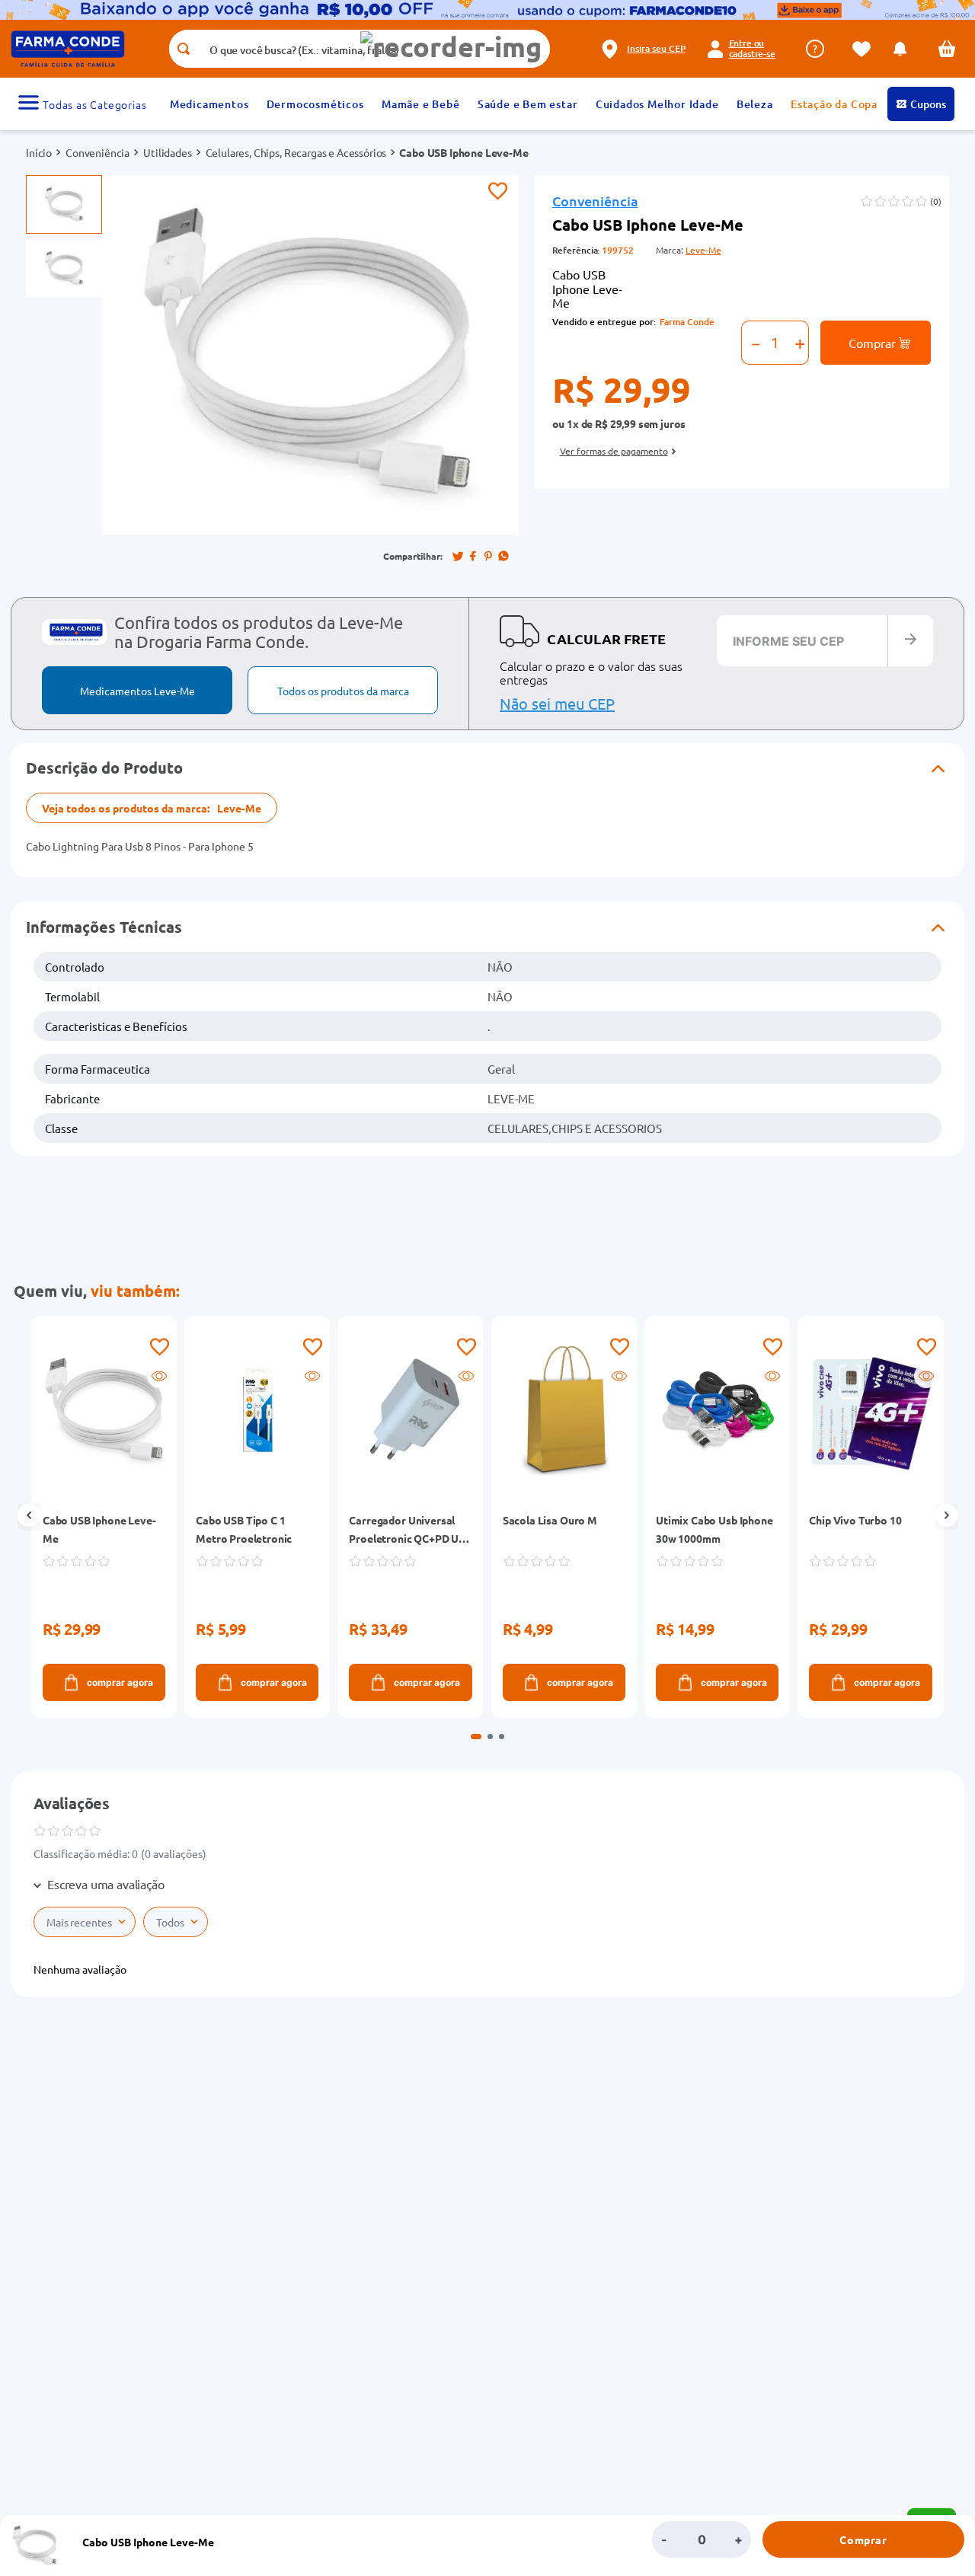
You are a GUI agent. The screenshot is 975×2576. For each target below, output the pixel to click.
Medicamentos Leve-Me (137, 691)
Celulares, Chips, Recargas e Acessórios (296, 152)
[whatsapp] (503, 556)
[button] (451, 47)
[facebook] (473, 556)
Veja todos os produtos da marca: (152, 808)
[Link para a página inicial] (39, 152)
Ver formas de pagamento (614, 451)
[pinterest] (488, 556)
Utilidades (167, 152)
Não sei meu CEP (557, 703)
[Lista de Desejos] (865, 49)
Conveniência (97, 152)
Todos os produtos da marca (343, 691)
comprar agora (120, 1682)
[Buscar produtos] (183, 49)
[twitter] (458, 556)
